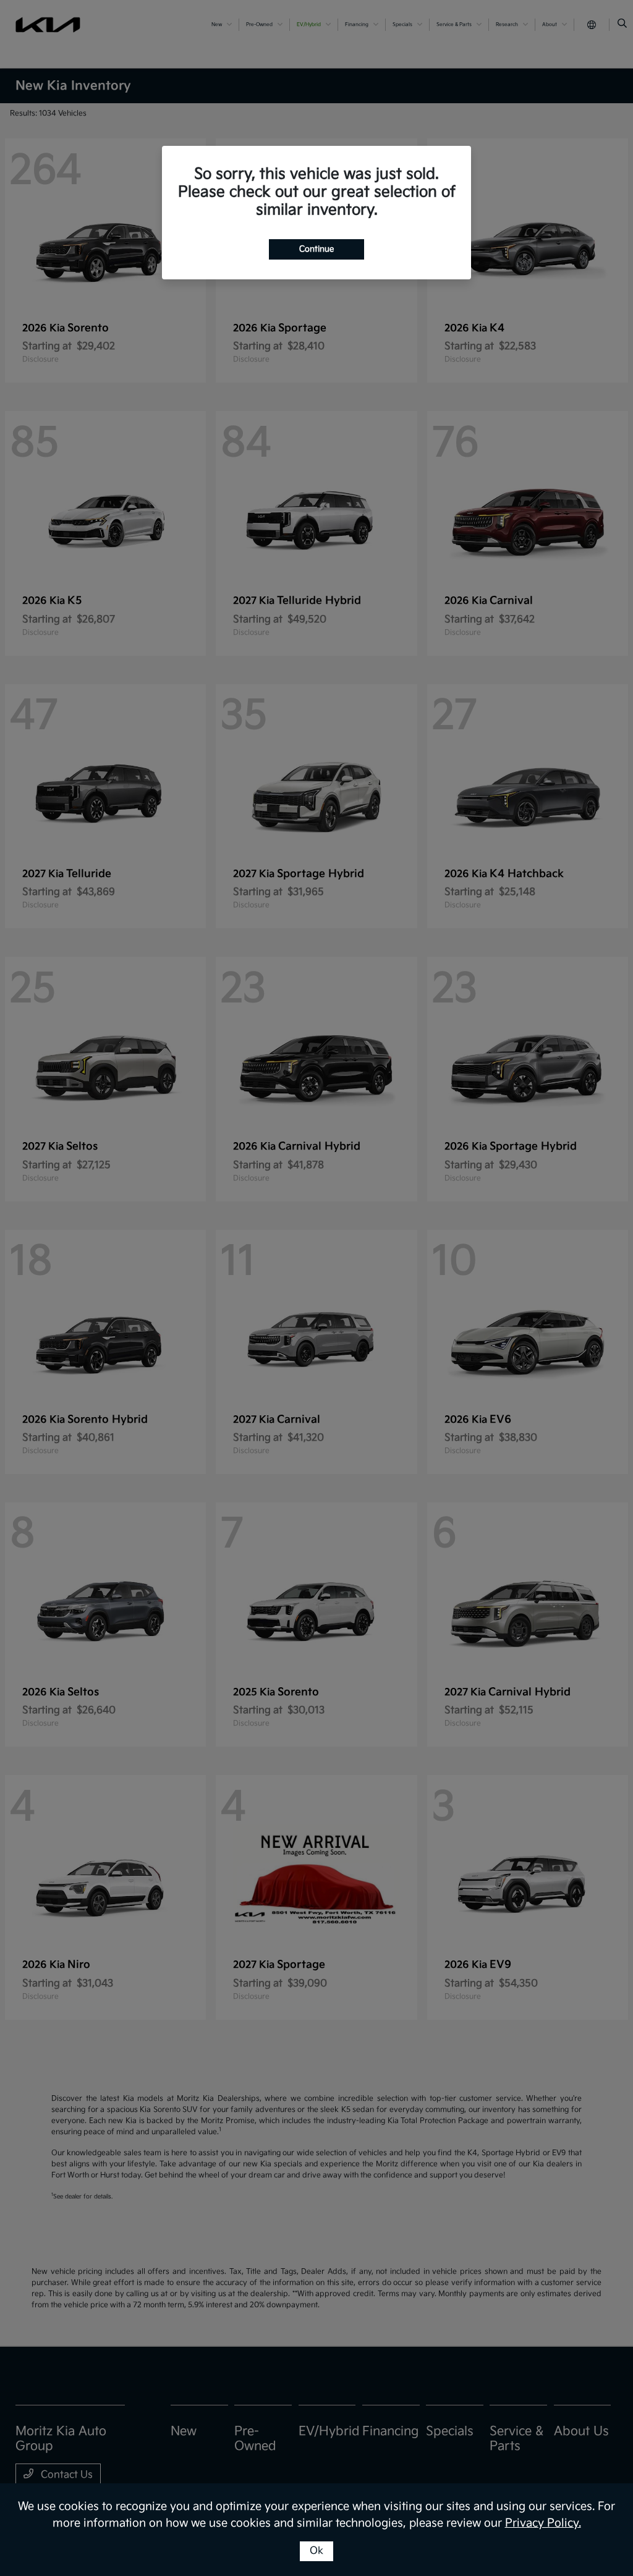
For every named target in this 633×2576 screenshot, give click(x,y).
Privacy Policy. (543, 2523)
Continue (316, 249)
